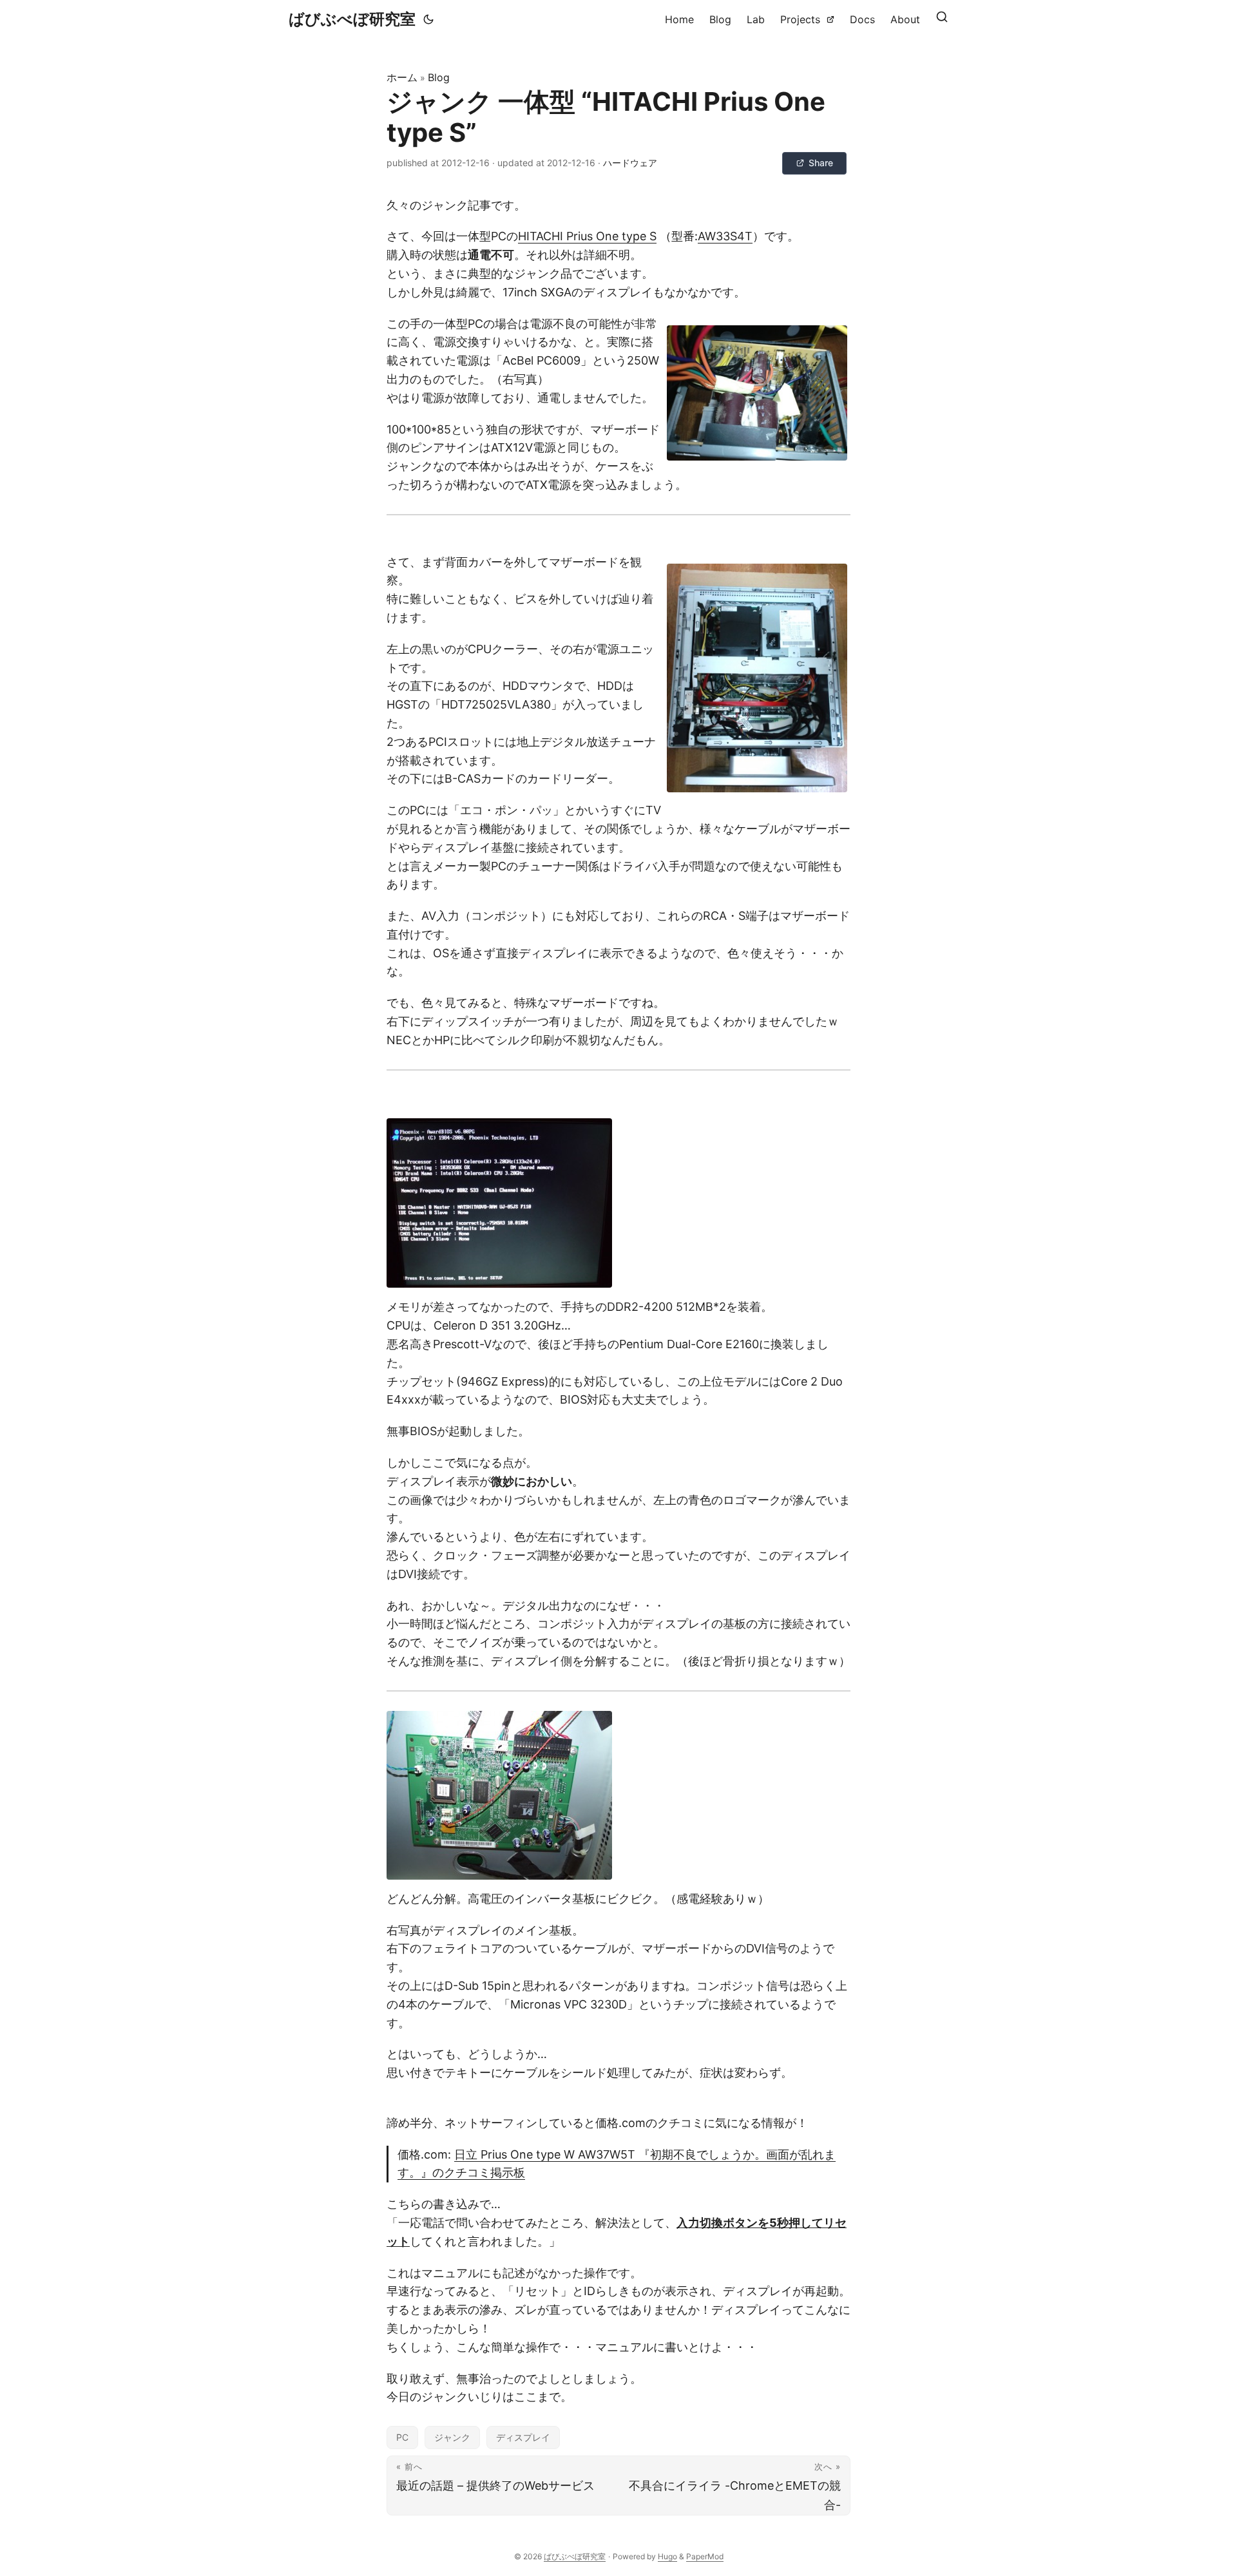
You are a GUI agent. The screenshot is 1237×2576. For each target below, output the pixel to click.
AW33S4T (725, 236)
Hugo (667, 2556)
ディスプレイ (523, 2437)
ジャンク (452, 2437)
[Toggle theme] (428, 19)
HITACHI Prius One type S (587, 236)
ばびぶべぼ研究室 (352, 19)
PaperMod (705, 2556)
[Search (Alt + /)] (942, 19)
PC (402, 2437)
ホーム (402, 77)
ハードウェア (630, 163)
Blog (439, 77)
